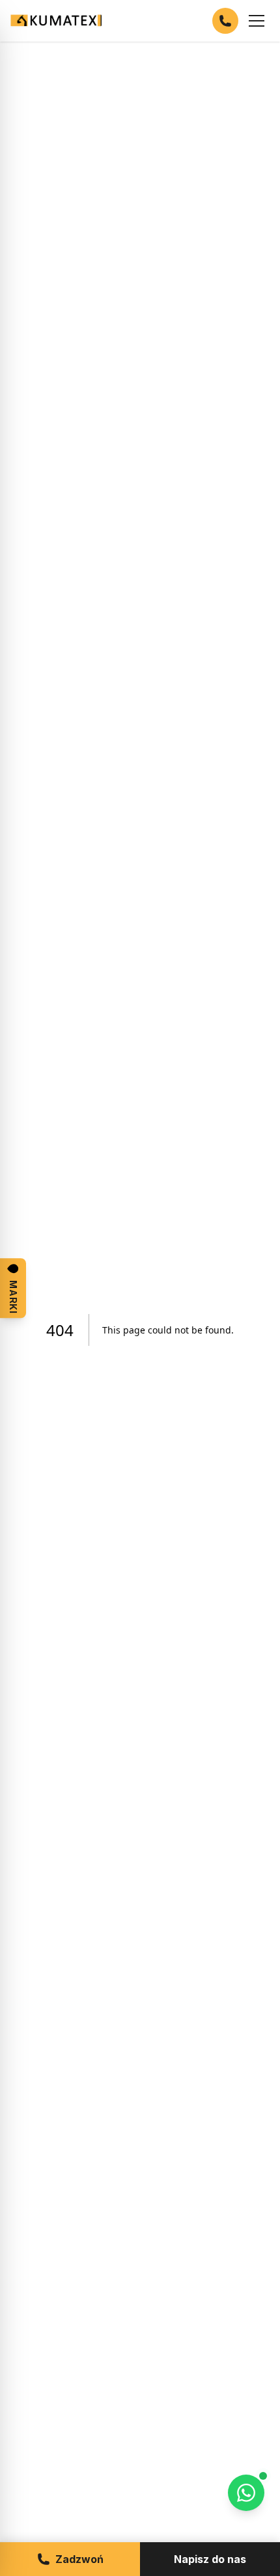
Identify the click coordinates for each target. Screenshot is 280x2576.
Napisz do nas (210, 2559)
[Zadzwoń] (225, 21)
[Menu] (257, 21)
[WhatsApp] (246, 2493)
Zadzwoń (79, 2559)
